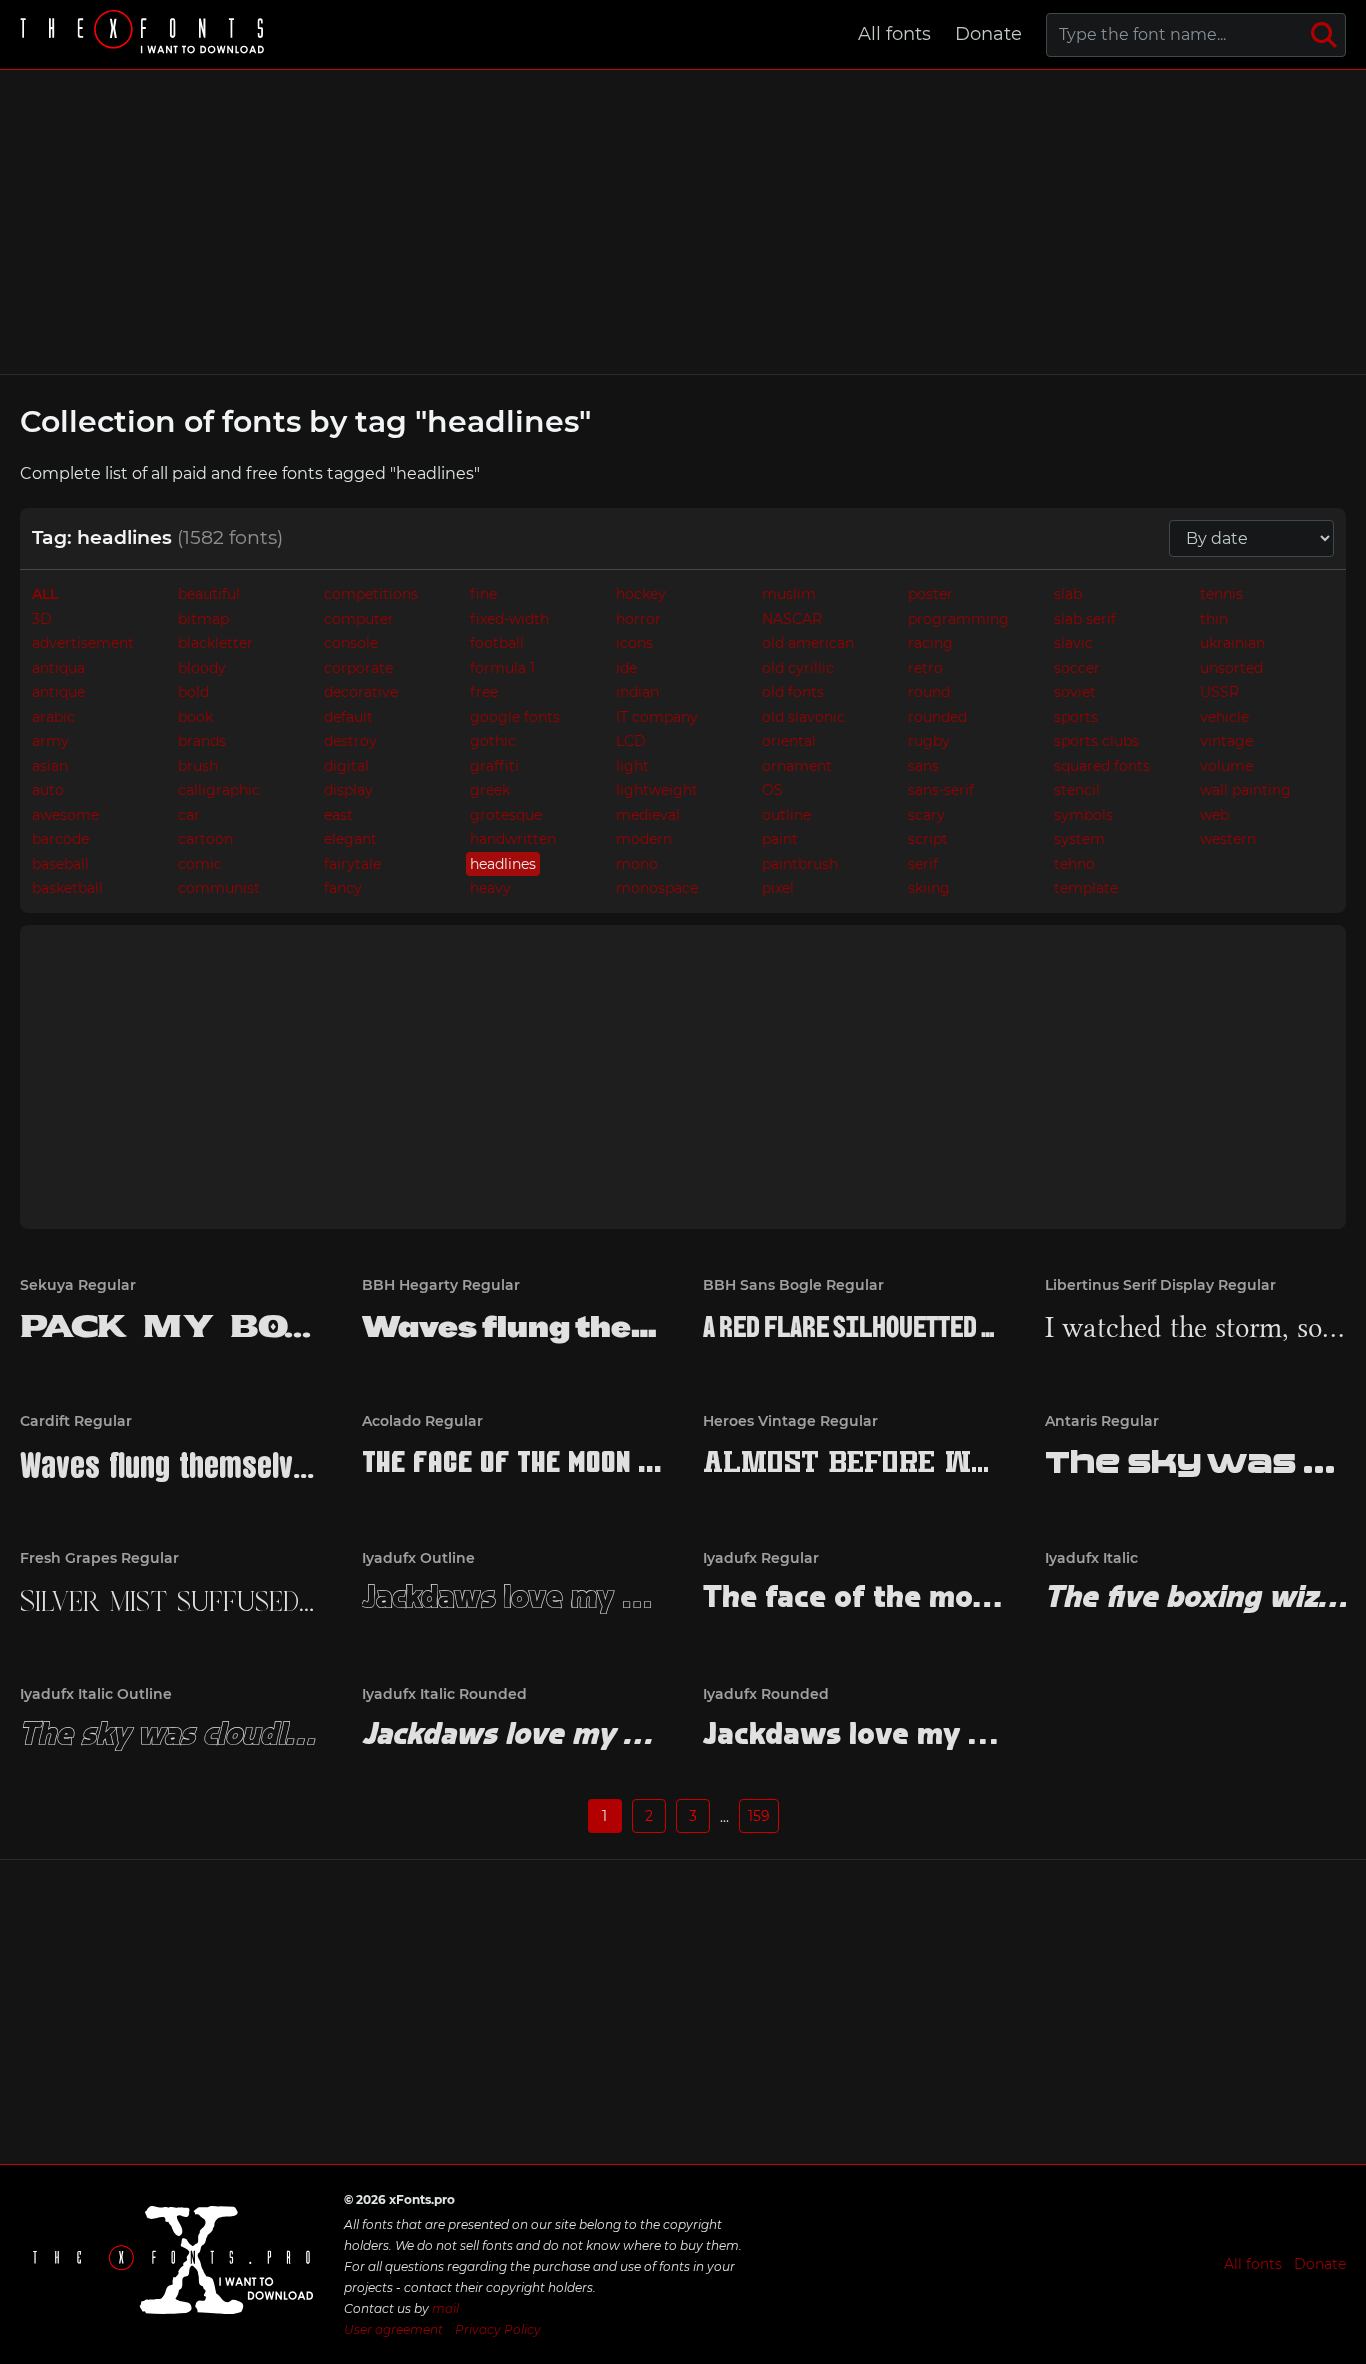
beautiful (209, 594)
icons (634, 643)
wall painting (1245, 790)
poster (930, 594)
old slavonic (803, 717)
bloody (202, 668)
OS (772, 790)
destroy (350, 741)
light (632, 766)
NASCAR (792, 619)
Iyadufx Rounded (766, 1694)
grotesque (506, 815)
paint (780, 839)
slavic (1073, 643)
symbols (1083, 815)
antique (58, 692)
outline (786, 815)
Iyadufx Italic (1091, 1558)
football (497, 643)
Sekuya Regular (78, 1285)
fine (483, 594)
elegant (350, 839)
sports (1076, 717)
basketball (67, 888)
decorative (361, 692)
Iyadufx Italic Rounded (444, 1694)
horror (638, 619)
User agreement (393, 2329)
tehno (1074, 864)
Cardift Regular (76, 1421)
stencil (1077, 790)
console (351, 643)
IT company (657, 717)
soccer (1077, 668)
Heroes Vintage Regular (790, 1421)
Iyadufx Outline (418, 1558)
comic (200, 864)
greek (490, 790)
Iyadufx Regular (761, 1558)
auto (48, 790)
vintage (1226, 741)
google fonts (515, 717)
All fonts (894, 34)
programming (958, 619)
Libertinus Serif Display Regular (1160, 1285)
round (929, 692)
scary (926, 815)
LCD (631, 741)
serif (923, 864)
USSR (1219, 692)
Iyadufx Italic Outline (96, 1694)
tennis (1221, 594)
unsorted (1231, 668)
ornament (797, 766)
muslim (789, 594)
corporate (358, 668)
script (928, 839)
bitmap (203, 619)
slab (1068, 594)
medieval (648, 815)
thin (1214, 619)
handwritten (513, 839)
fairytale (352, 864)
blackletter (215, 643)
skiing (929, 888)
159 (759, 1816)
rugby (929, 741)
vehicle (1224, 717)
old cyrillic (798, 668)
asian (50, 766)
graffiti (494, 766)
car (189, 815)
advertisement (83, 643)
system (1079, 839)
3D (42, 619)
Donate (988, 34)
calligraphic (219, 790)
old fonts (793, 692)
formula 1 (502, 668)
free (484, 692)
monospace (657, 888)
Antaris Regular (1102, 1421)
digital (346, 766)
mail (445, 2308)
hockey (641, 594)
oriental (789, 741)
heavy (490, 888)
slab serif (1085, 619)
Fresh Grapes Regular (99, 1558)
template (1086, 888)
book (195, 717)
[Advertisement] (683, 222)
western (1228, 839)
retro (925, 668)
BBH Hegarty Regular (441, 1285)
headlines (503, 864)
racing (930, 643)
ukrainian (1232, 643)
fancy (343, 888)
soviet (1075, 692)
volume (1226, 766)
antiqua (58, 668)
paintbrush (800, 864)
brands (202, 741)
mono (637, 864)
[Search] (1324, 35)
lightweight (657, 790)
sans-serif (941, 790)
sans (923, 766)
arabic (53, 717)
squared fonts (1102, 766)
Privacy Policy (498, 2329)
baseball (60, 864)
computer (359, 619)
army (50, 741)
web (1214, 815)
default (348, 717)
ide (626, 668)
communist (219, 888)
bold (193, 692)
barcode (60, 839)
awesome (65, 815)
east (338, 815)
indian (637, 692)
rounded (937, 717)
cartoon (205, 839)
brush (198, 766)
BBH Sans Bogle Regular (793, 1285)
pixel (778, 888)
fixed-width (509, 619)
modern (644, 839)
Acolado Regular (422, 1421)
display (348, 790)
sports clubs (1096, 741)
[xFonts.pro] (145, 34)
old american (808, 643)
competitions (371, 594)
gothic (493, 741)
